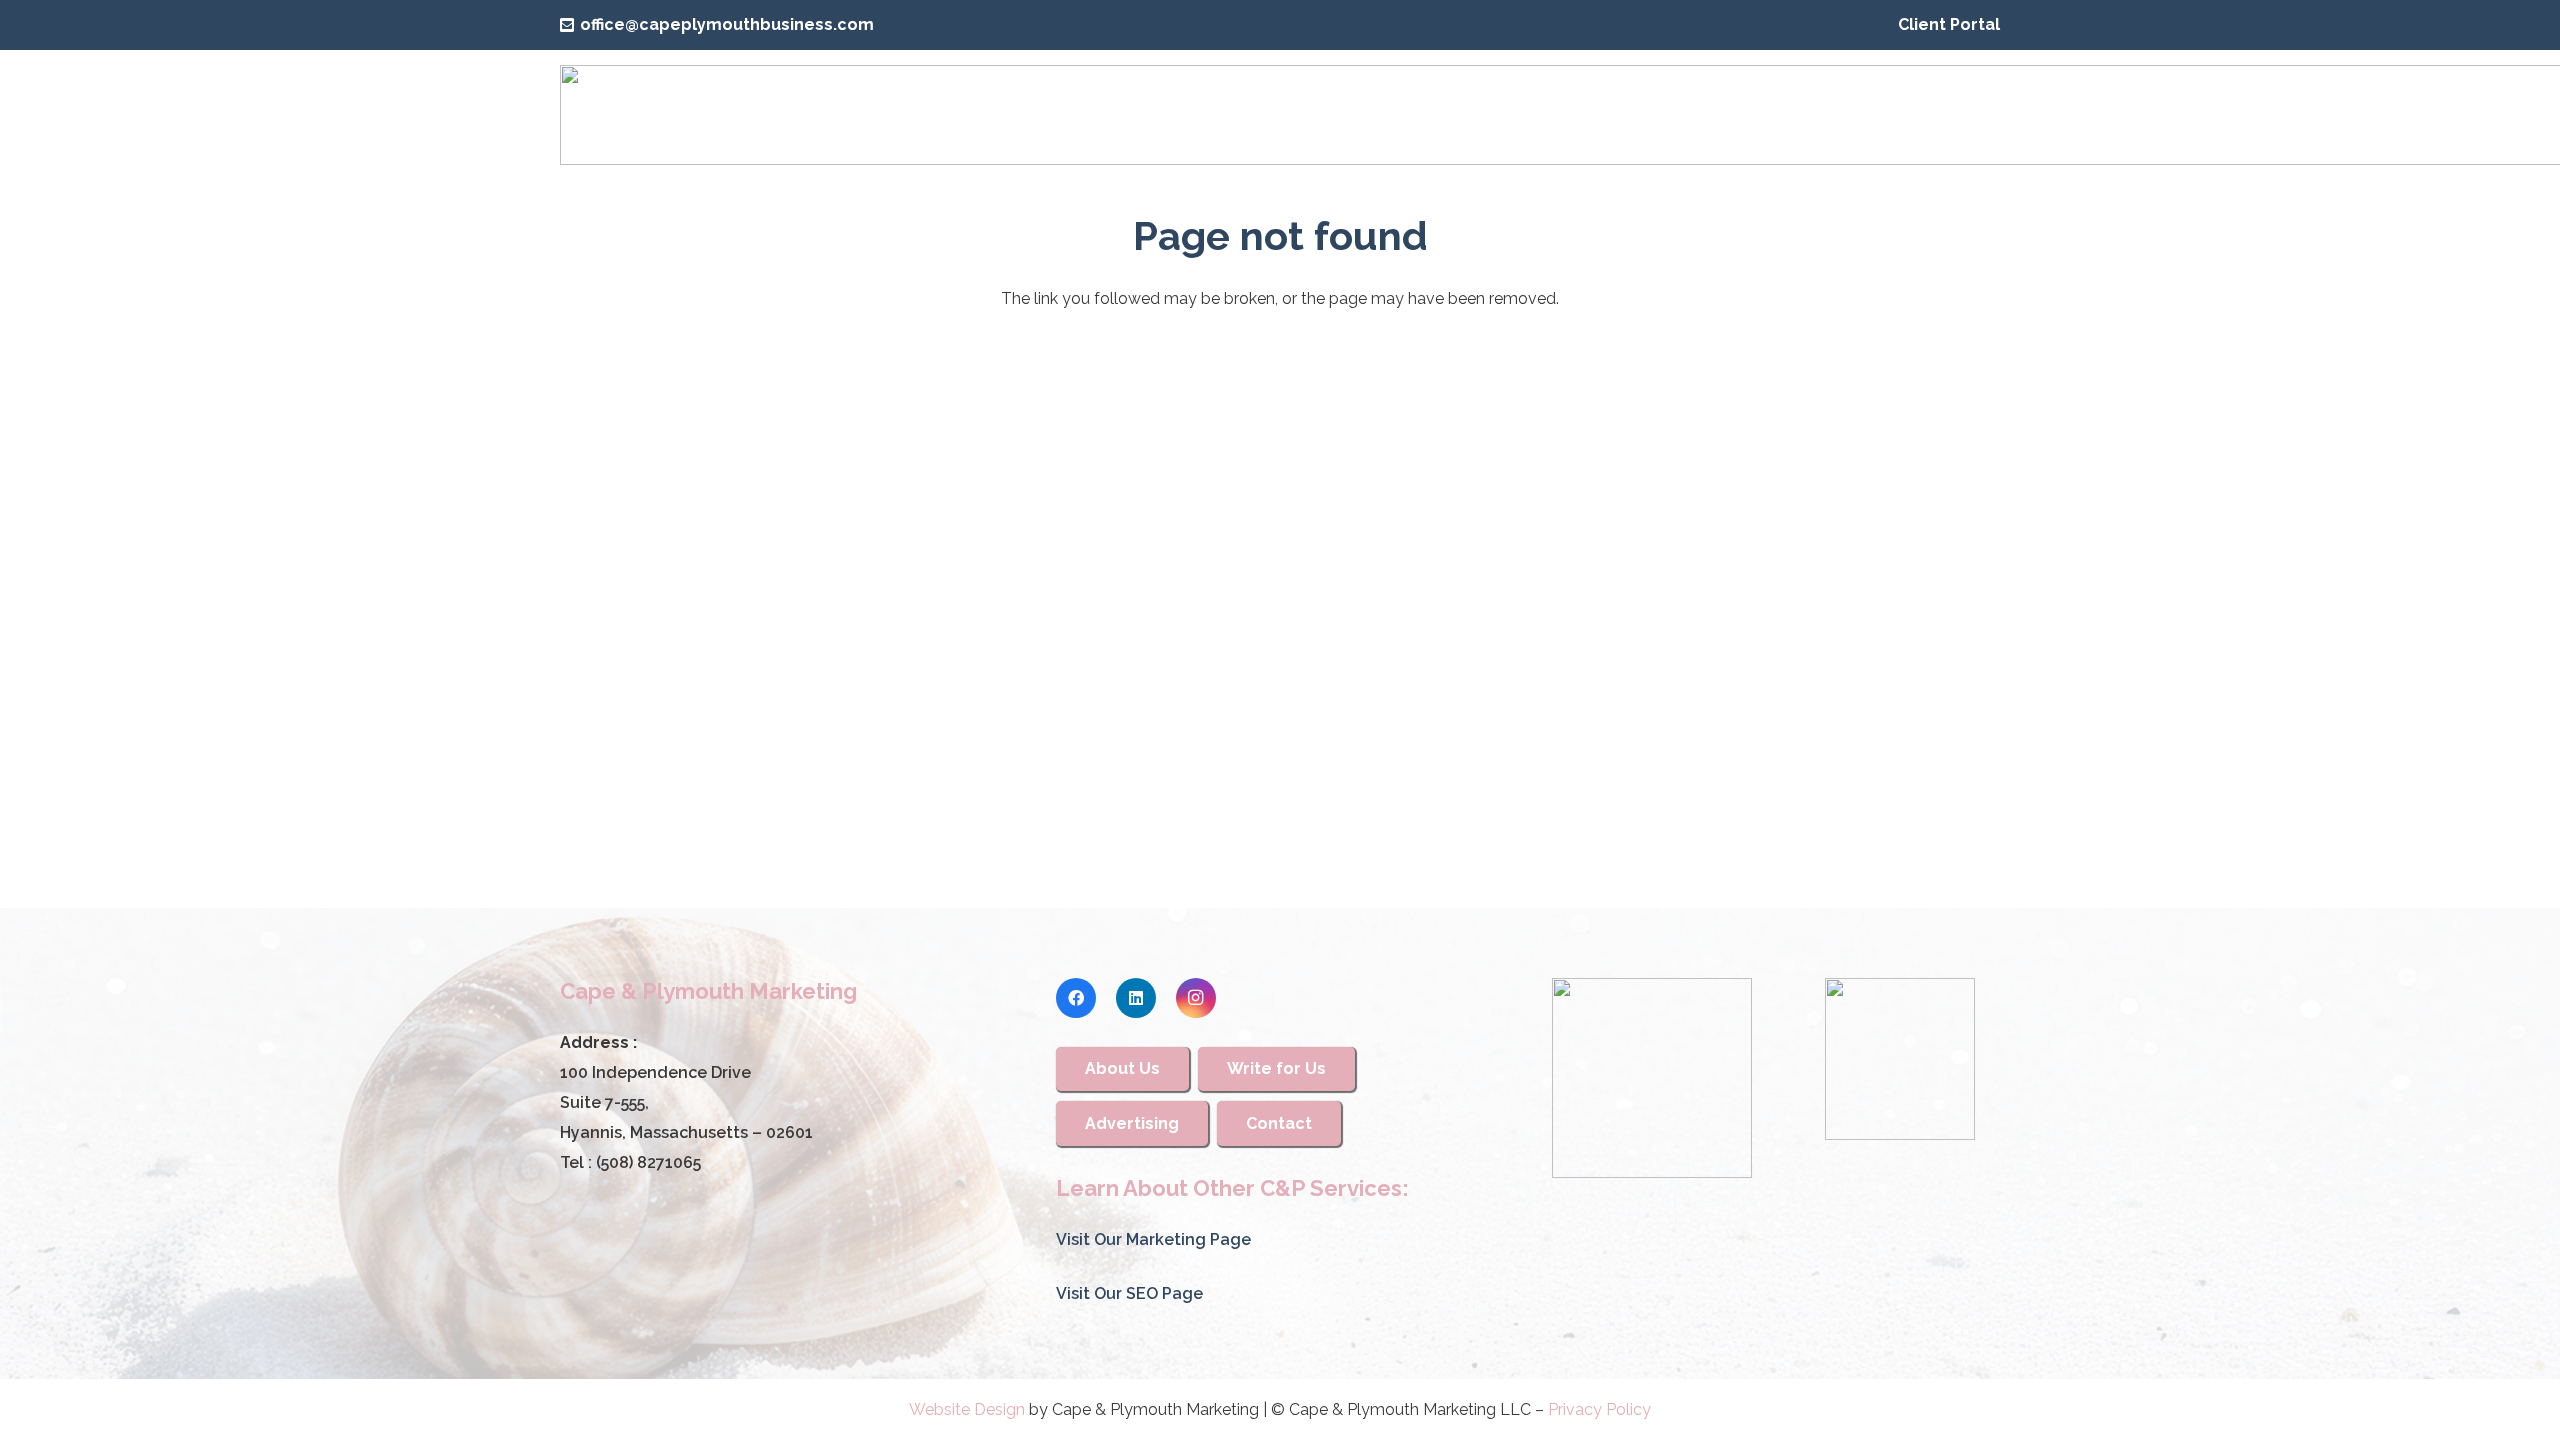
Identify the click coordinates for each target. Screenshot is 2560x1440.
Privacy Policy (1599, 1409)
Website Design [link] (967, 1409)
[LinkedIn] (1136, 998)
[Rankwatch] (1652, 1078)
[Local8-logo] (1900, 1059)
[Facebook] (1076, 998)
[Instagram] (1196, 998)
